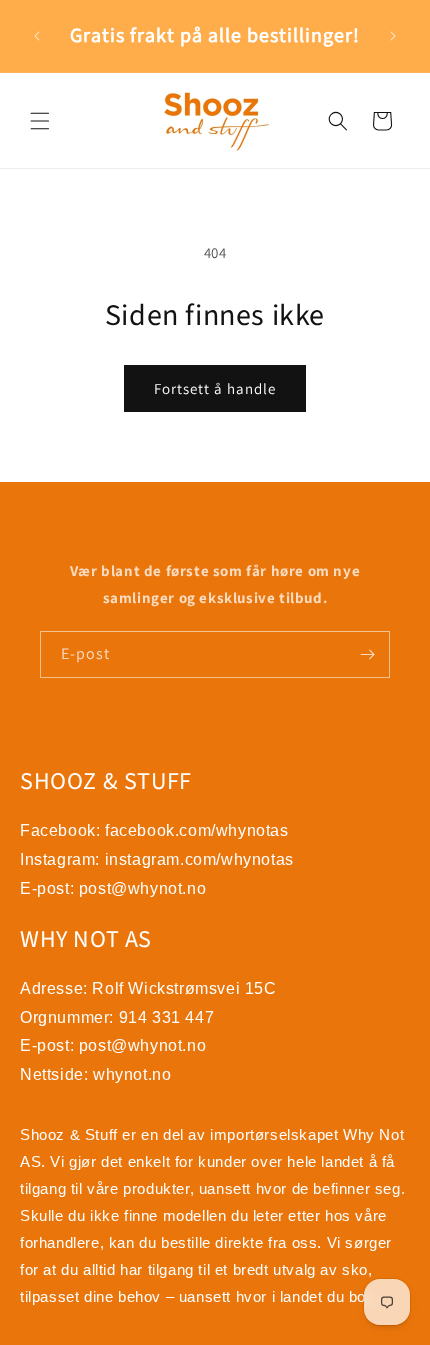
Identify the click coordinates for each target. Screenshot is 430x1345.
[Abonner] (367, 654)
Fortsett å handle (215, 388)
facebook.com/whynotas (197, 830)
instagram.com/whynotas (199, 859)
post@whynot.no (142, 888)
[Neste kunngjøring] (393, 36)
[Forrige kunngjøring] (37, 36)
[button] (40, 121)
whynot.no (132, 1074)
